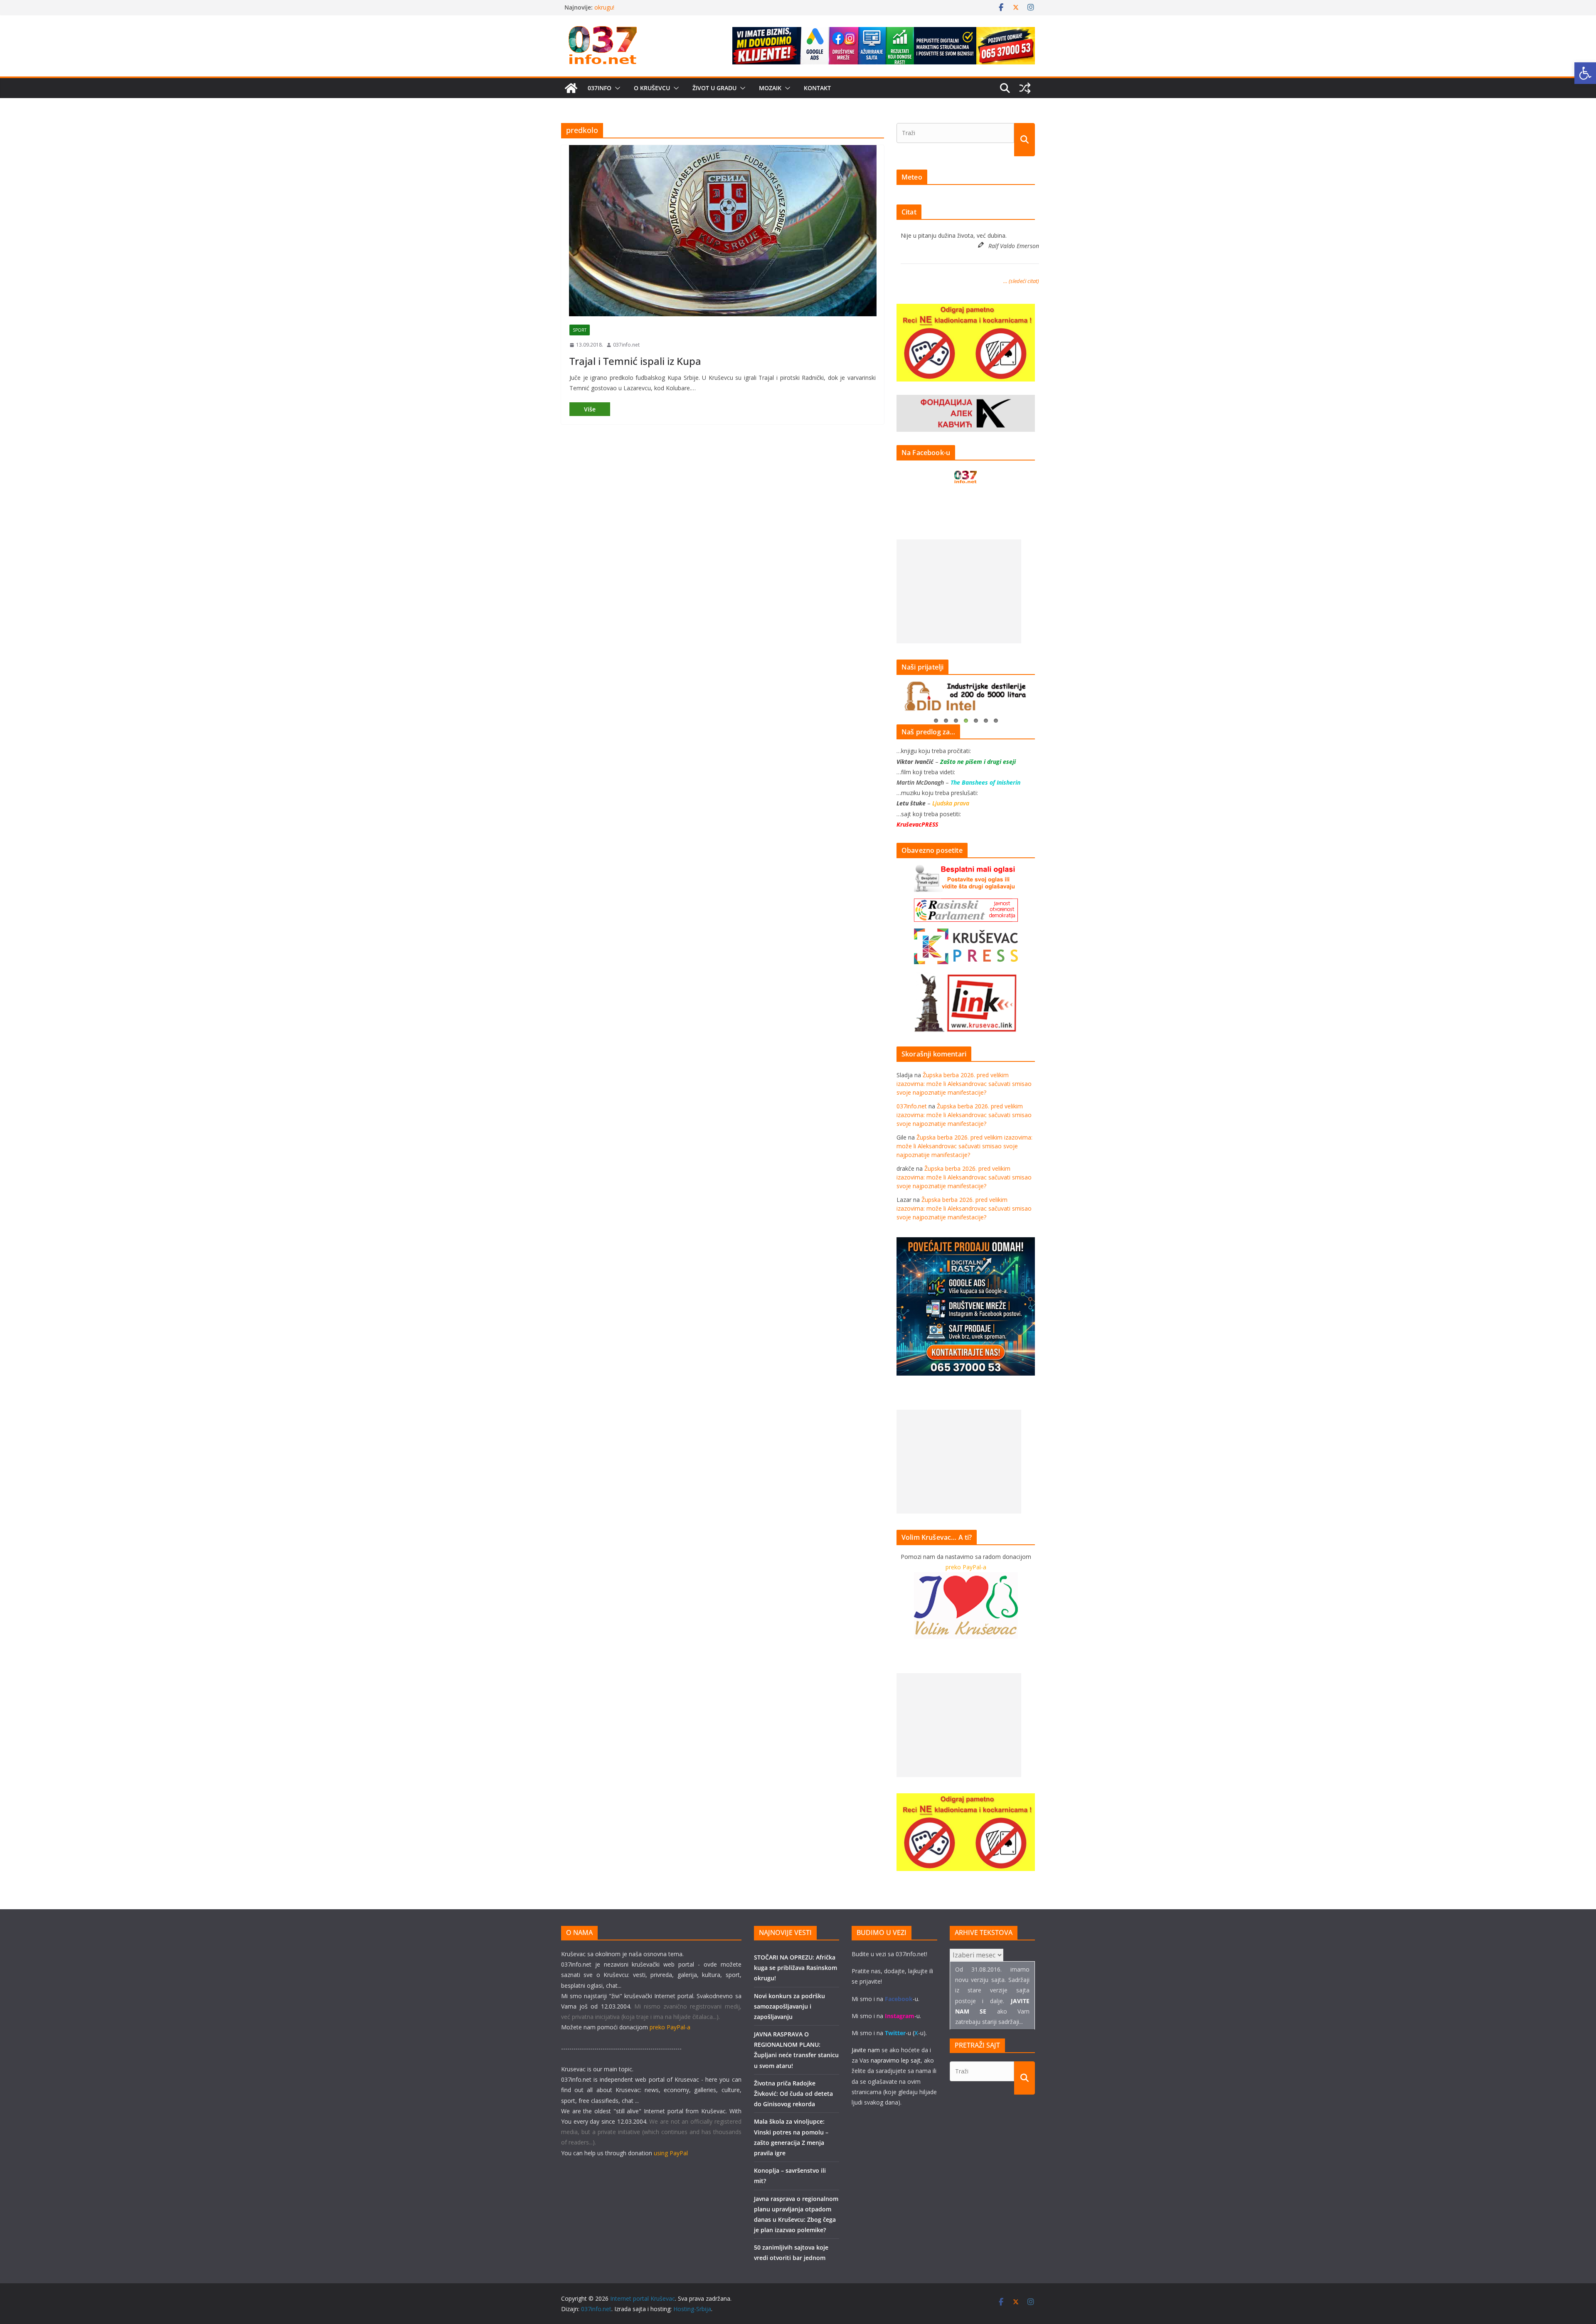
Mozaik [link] (770, 88)
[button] (616, 88)
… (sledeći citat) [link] (1021, 281)
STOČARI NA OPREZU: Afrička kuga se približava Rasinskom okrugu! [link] (796, 1968)
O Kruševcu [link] (652, 88)
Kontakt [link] (817, 88)
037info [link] (600, 88)
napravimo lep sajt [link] (896, 2060)
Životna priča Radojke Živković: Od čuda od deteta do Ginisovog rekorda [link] (793, 2094)
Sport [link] (580, 330)
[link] (1585, 73)
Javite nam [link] (866, 2050)
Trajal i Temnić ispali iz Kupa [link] (635, 361)
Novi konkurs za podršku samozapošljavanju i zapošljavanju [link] (789, 2006)
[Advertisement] (959, 591)
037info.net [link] (626, 345)
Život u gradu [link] (714, 88)
